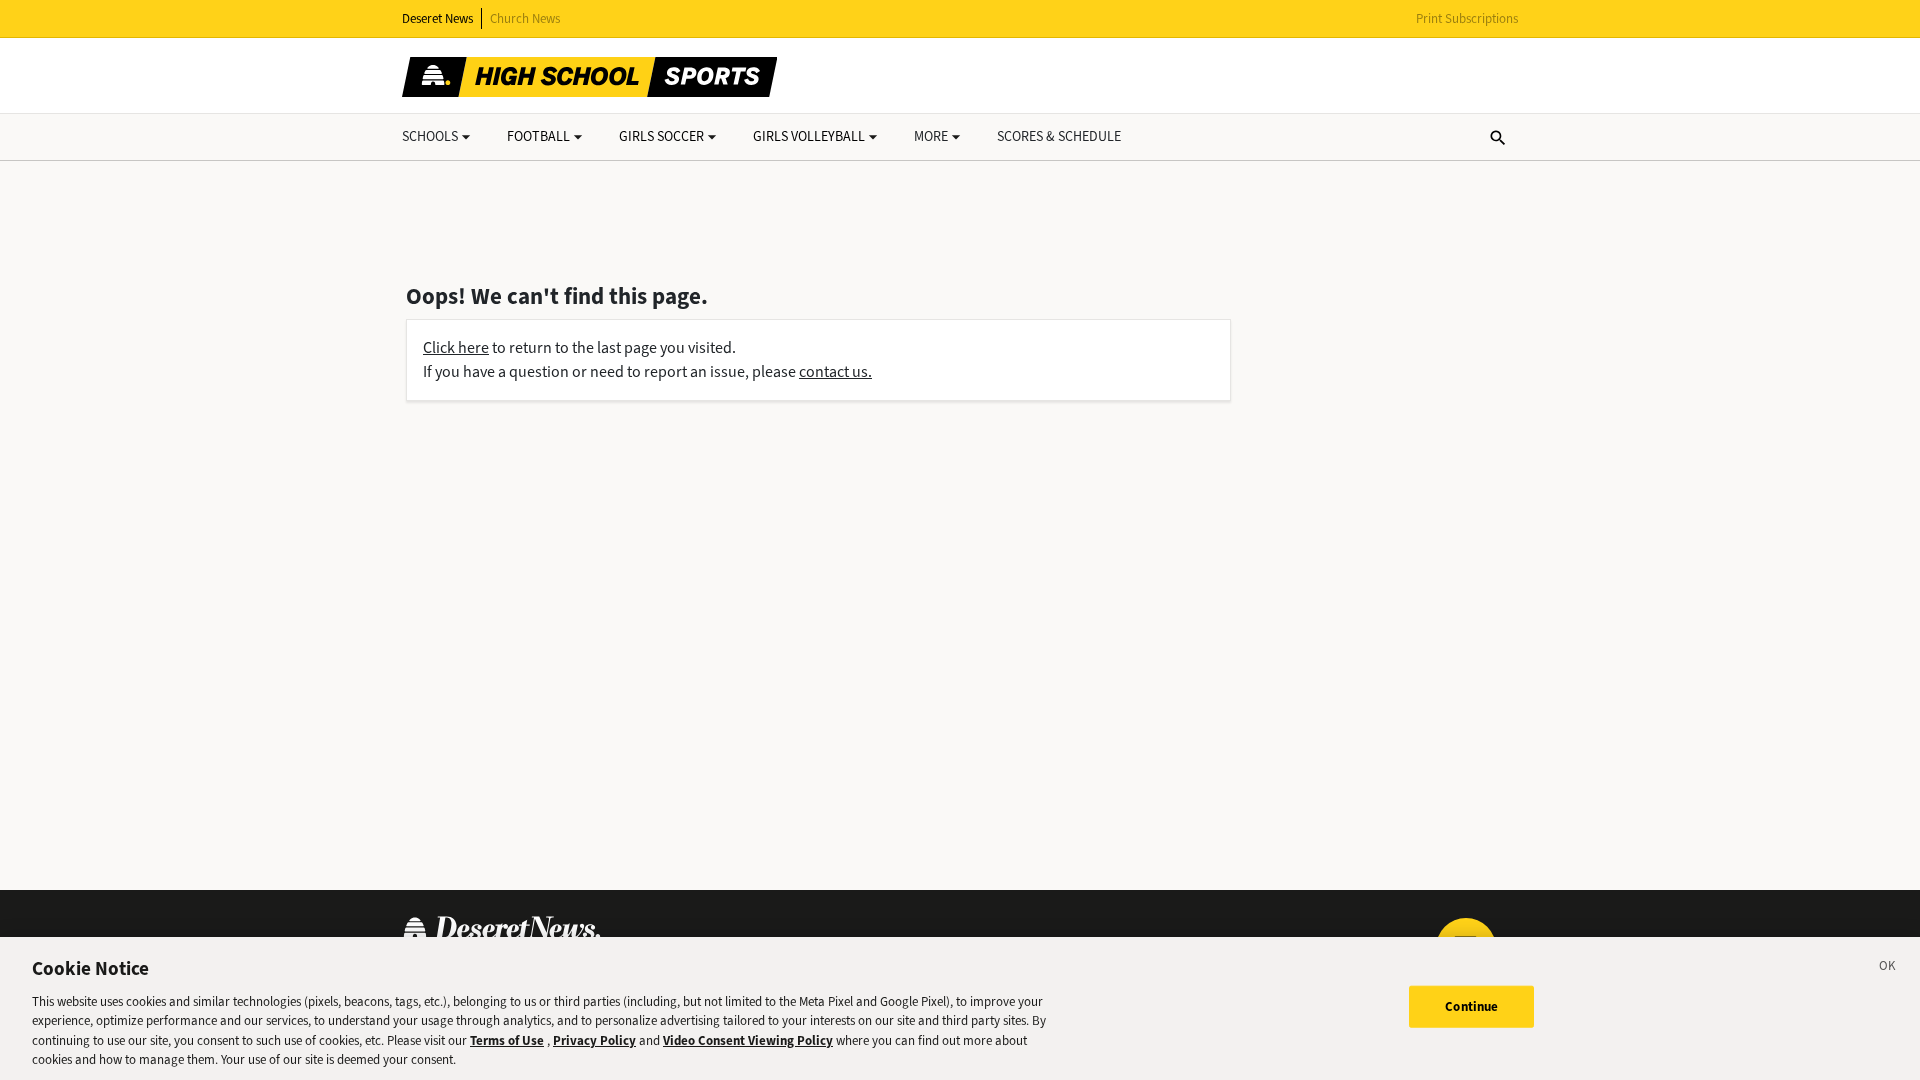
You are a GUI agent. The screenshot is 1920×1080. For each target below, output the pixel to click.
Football (538, 136)
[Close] (1888, 969)
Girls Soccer (661, 136)
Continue (1471, 1006)
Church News (525, 18)
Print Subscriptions (1467, 18)
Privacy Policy (594, 1040)
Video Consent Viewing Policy (748, 1040)
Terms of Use (507, 1040)
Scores (1059, 136)
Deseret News (437, 18)
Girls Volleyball (809, 136)
